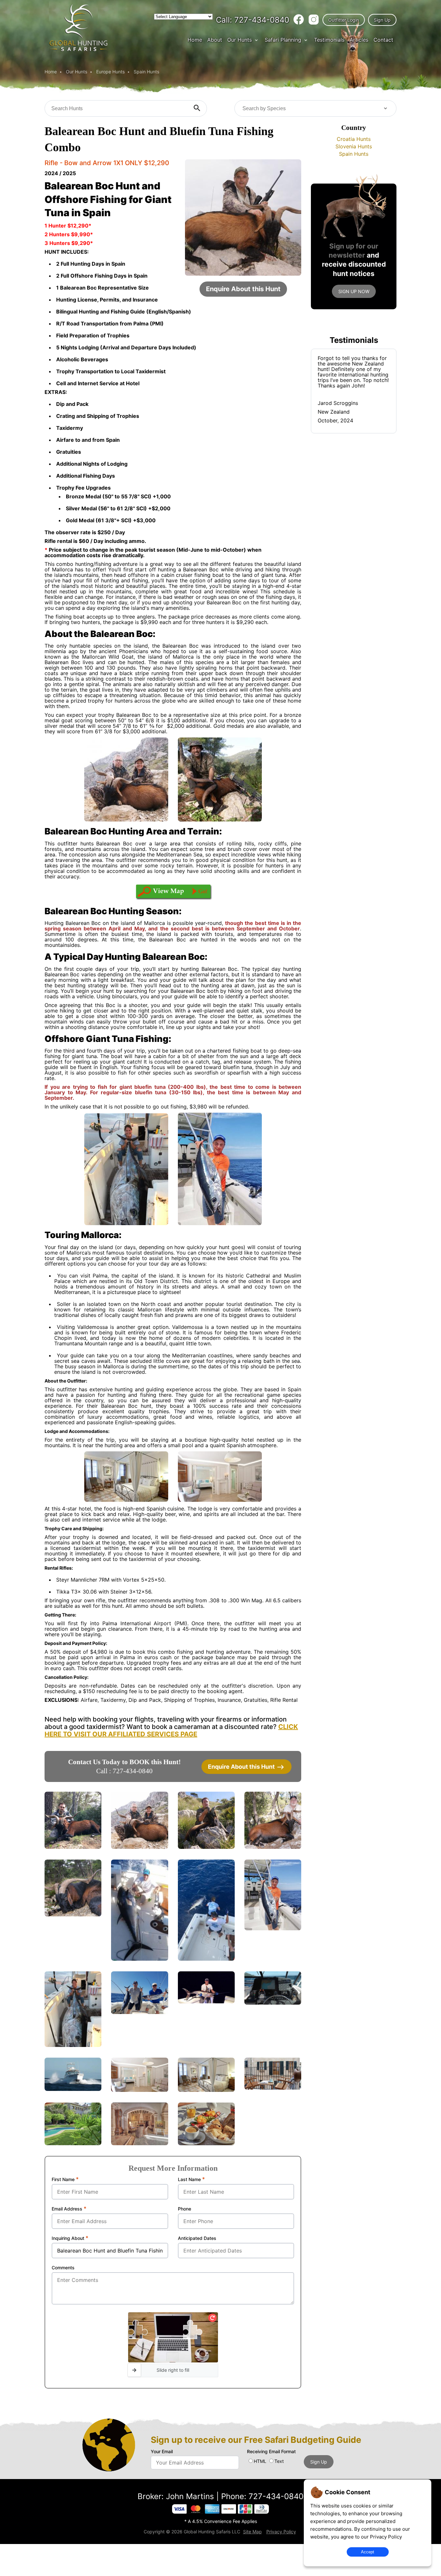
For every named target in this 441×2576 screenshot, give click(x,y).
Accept (368, 2552)
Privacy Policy (386, 2537)
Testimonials (329, 40)
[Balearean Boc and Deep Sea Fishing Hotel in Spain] (273, 2088)
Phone (185, 2209)
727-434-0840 (253, 20)
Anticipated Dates (197, 2238)
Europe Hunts (110, 72)
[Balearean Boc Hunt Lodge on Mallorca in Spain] (139, 2143)
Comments (63, 2268)
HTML (260, 2461)
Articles (359, 40)
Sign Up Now (354, 291)
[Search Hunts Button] (197, 108)
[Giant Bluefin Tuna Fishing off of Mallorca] (73, 2045)
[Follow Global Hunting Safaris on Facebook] (299, 20)
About (215, 40)
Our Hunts (240, 40)
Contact (383, 40)
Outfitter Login (344, 20)
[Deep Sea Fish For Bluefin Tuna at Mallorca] (139, 2012)
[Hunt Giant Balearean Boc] (273, 1847)
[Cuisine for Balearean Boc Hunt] (206, 2143)
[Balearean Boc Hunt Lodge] (206, 2090)
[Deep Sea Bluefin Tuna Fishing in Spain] (273, 1929)
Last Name (191, 2179)
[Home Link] (79, 50)
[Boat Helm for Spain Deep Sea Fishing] (273, 2003)
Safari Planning (283, 40)
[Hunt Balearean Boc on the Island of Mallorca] (139, 1847)
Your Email (162, 2451)
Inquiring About (70, 2238)
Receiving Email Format (271, 2451)
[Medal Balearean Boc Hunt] (73, 1915)
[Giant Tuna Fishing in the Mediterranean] (139, 1959)
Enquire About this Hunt (243, 289)
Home (195, 40)
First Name (65, 2179)
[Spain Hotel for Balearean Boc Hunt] (73, 2143)
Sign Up (382, 20)
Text (279, 2461)
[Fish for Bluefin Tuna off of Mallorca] (206, 1959)
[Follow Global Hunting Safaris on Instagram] (314, 20)
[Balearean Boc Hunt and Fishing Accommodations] (139, 2090)
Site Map (252, 2532)
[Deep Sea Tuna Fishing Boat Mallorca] (73, 2089)
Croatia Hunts (354, 139)
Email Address (69, 2209)
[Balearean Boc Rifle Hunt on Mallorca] (73, 1847)
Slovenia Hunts (354, 146)
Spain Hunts (146, 72)
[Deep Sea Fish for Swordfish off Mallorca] (206, 2002)
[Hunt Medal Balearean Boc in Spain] (206, 1847)
